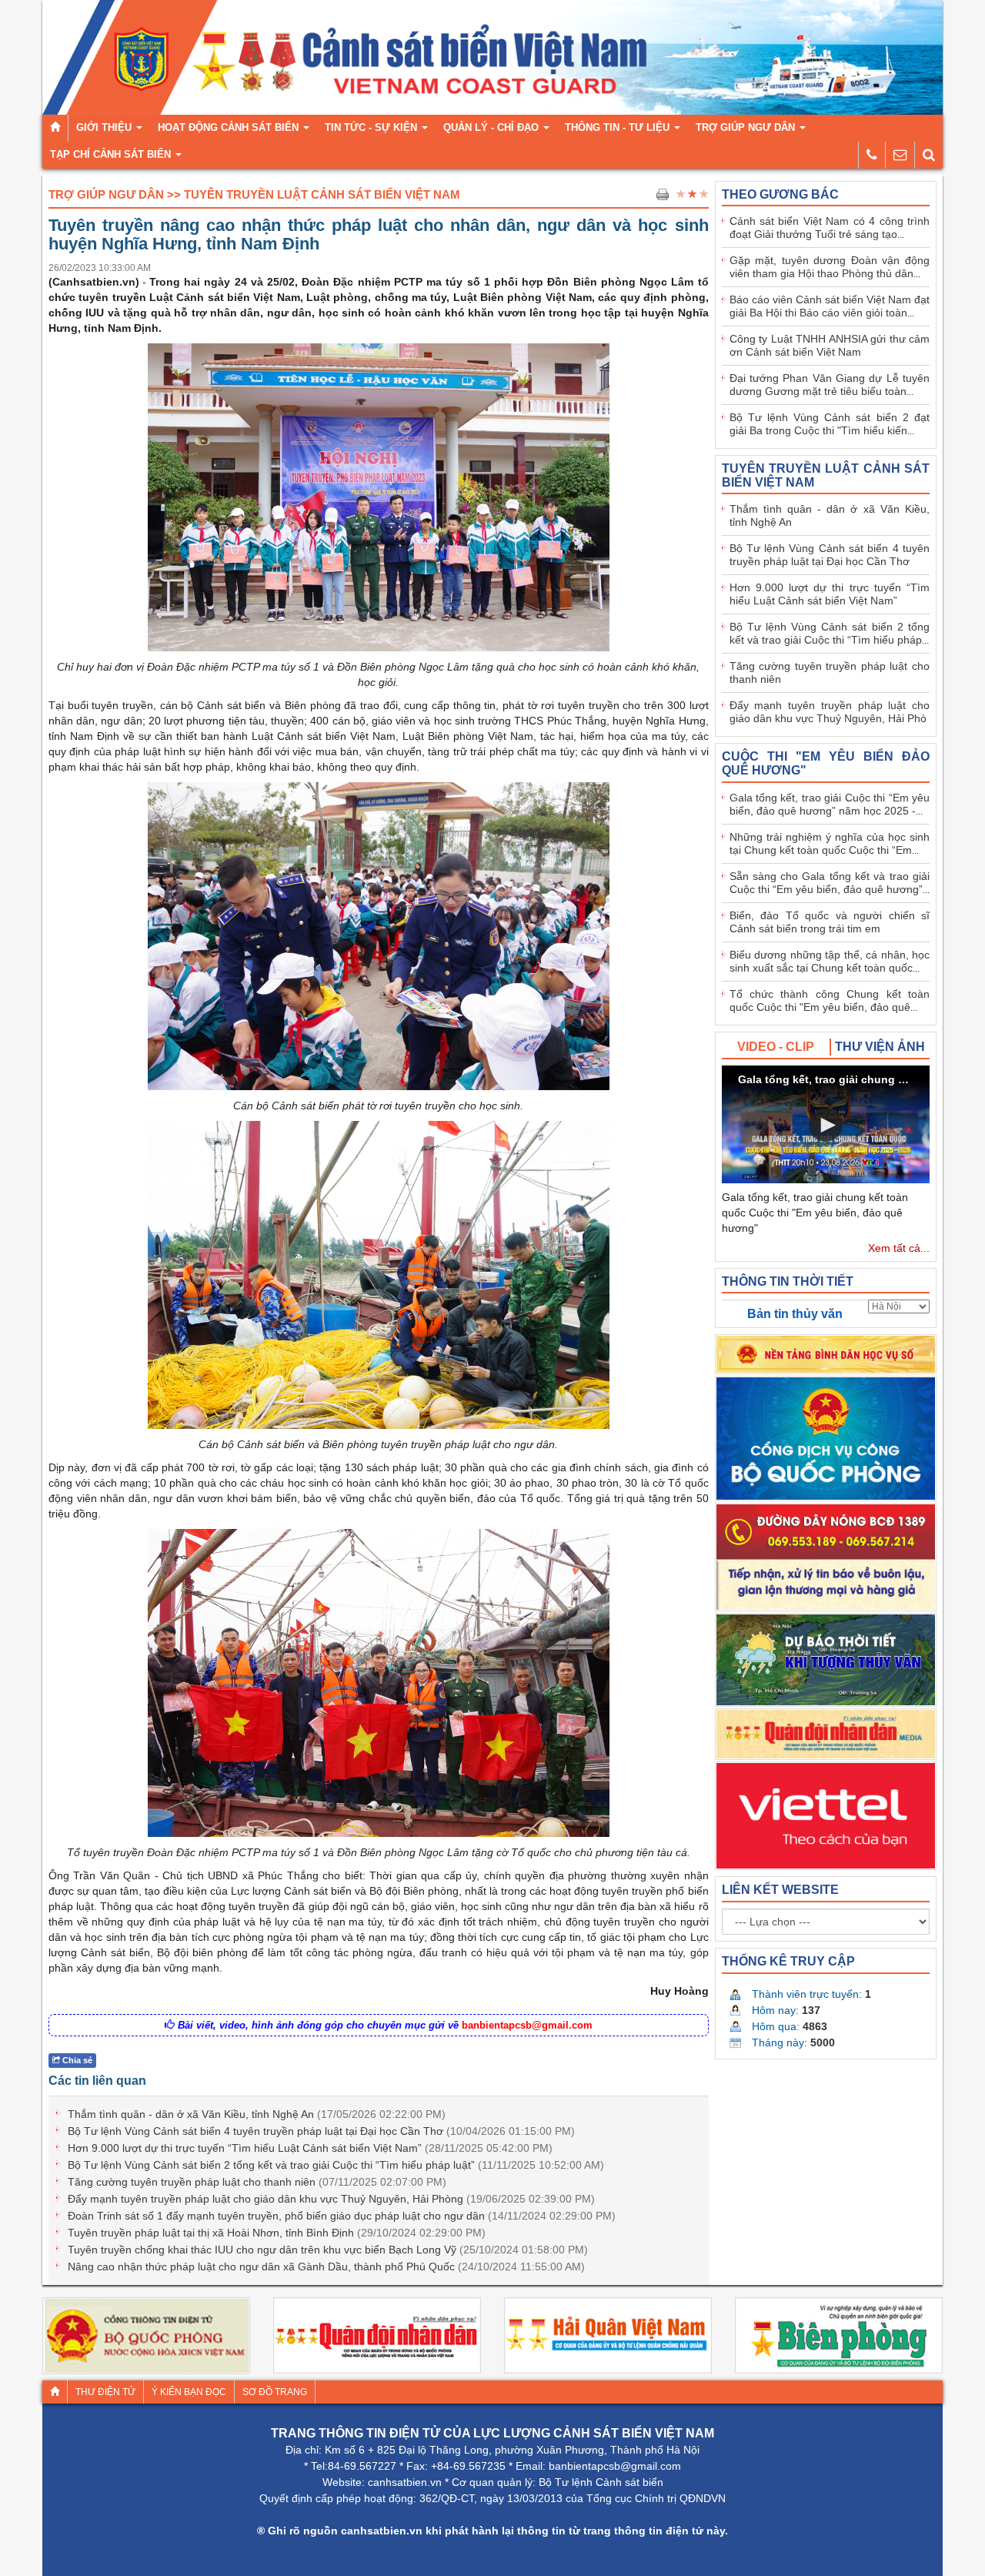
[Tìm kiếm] (929, 155)
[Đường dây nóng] (872, 155)
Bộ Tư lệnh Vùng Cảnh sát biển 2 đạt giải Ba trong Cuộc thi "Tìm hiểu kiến (830, 424)
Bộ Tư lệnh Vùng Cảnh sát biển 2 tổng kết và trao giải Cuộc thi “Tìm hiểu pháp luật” (336, 2165)
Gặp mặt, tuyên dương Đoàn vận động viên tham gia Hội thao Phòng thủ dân (830, 267)
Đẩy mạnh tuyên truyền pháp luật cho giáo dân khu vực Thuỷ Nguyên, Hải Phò (830, 712)
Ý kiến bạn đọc (189, 2392)
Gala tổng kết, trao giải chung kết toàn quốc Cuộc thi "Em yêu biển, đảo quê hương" (815, 1213)
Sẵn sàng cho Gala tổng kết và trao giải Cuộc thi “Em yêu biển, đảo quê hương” (830, 883)
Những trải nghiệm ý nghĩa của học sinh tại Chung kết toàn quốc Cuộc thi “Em (830, 843)
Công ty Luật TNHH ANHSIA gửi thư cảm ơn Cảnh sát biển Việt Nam (830, 345)
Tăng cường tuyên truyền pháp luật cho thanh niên (257, 2182)
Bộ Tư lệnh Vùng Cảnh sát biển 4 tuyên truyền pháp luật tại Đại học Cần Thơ (321, 2131)
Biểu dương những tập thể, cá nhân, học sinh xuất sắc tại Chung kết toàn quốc (830, 961)
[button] (826, 1125)
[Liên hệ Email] (900, 155)
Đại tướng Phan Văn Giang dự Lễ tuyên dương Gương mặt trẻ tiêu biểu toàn (830, 385)
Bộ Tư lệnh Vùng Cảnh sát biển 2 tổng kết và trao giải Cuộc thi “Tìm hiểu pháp (830, 633)
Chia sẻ (76, 2060)
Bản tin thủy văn (795, 1314)
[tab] (776, 1047)
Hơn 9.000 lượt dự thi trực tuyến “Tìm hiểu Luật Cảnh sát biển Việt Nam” (310, 2148)
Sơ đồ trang (275, 2392)
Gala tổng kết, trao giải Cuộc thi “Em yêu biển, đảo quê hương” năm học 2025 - (830, 804)
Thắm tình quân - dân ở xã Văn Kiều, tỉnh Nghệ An (257, 2114)
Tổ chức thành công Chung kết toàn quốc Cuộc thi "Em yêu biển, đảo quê (830, 1000)
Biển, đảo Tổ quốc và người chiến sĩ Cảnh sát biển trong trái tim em (830, 922)
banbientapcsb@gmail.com (527, 2025)
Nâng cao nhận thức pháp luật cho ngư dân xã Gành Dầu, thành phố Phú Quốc (326, 2267)
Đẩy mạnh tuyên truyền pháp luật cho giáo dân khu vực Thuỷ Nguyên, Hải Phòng (331, 2199)
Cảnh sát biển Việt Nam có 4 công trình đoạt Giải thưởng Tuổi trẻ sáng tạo (830, 227)
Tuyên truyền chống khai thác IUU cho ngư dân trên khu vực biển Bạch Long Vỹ (328, 2250)
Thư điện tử (105, 2392)
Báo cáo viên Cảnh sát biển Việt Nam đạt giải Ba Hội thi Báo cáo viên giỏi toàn (830, 306)
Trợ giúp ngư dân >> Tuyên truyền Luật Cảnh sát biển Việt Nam (254, 194)
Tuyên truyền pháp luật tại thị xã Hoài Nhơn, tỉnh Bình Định (277, 2233)
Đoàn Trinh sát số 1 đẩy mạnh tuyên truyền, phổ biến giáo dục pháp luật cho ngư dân (342, 2216)
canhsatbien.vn (405, 2482)
